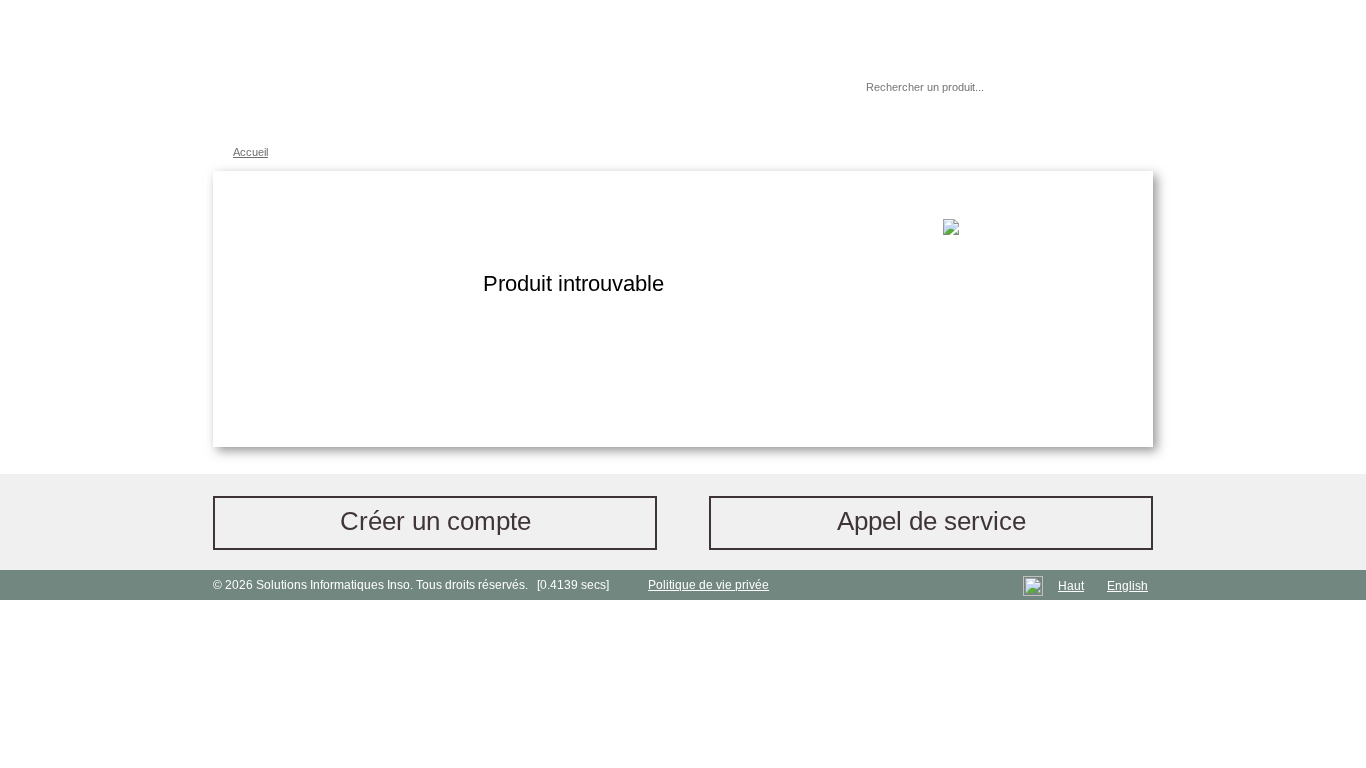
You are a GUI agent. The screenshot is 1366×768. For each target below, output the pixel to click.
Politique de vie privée (708, 585)
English (1127, 586)
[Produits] (682, 70)
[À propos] (792, 87)
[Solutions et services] (507, 70)
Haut (1071, 586)
